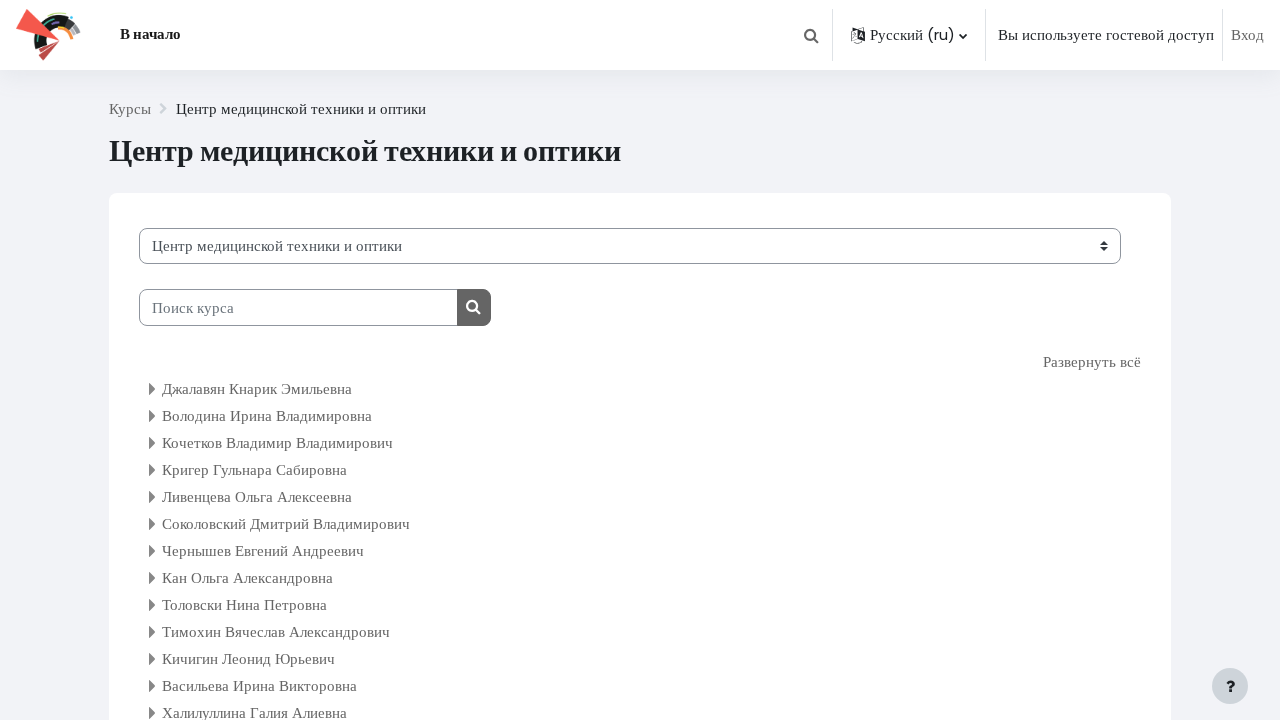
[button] (811, 35)
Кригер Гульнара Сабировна (254, 469)
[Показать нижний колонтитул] (1230, 686)
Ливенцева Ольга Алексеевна (257, 496)
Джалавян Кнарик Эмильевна (257, 388)
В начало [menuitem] (150, 33)
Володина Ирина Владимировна (267, 415)
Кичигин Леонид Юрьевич (248, 658)
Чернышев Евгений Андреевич (263, 550)
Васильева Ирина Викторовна (259, 685)
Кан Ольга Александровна (247, 577)
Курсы (130, 108)
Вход (1247, 34)
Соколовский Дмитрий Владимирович (286, 523)
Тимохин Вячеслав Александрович (276, 631)
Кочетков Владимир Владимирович (277, 442)
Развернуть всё (1092, 361)
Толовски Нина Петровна (244, 604)
